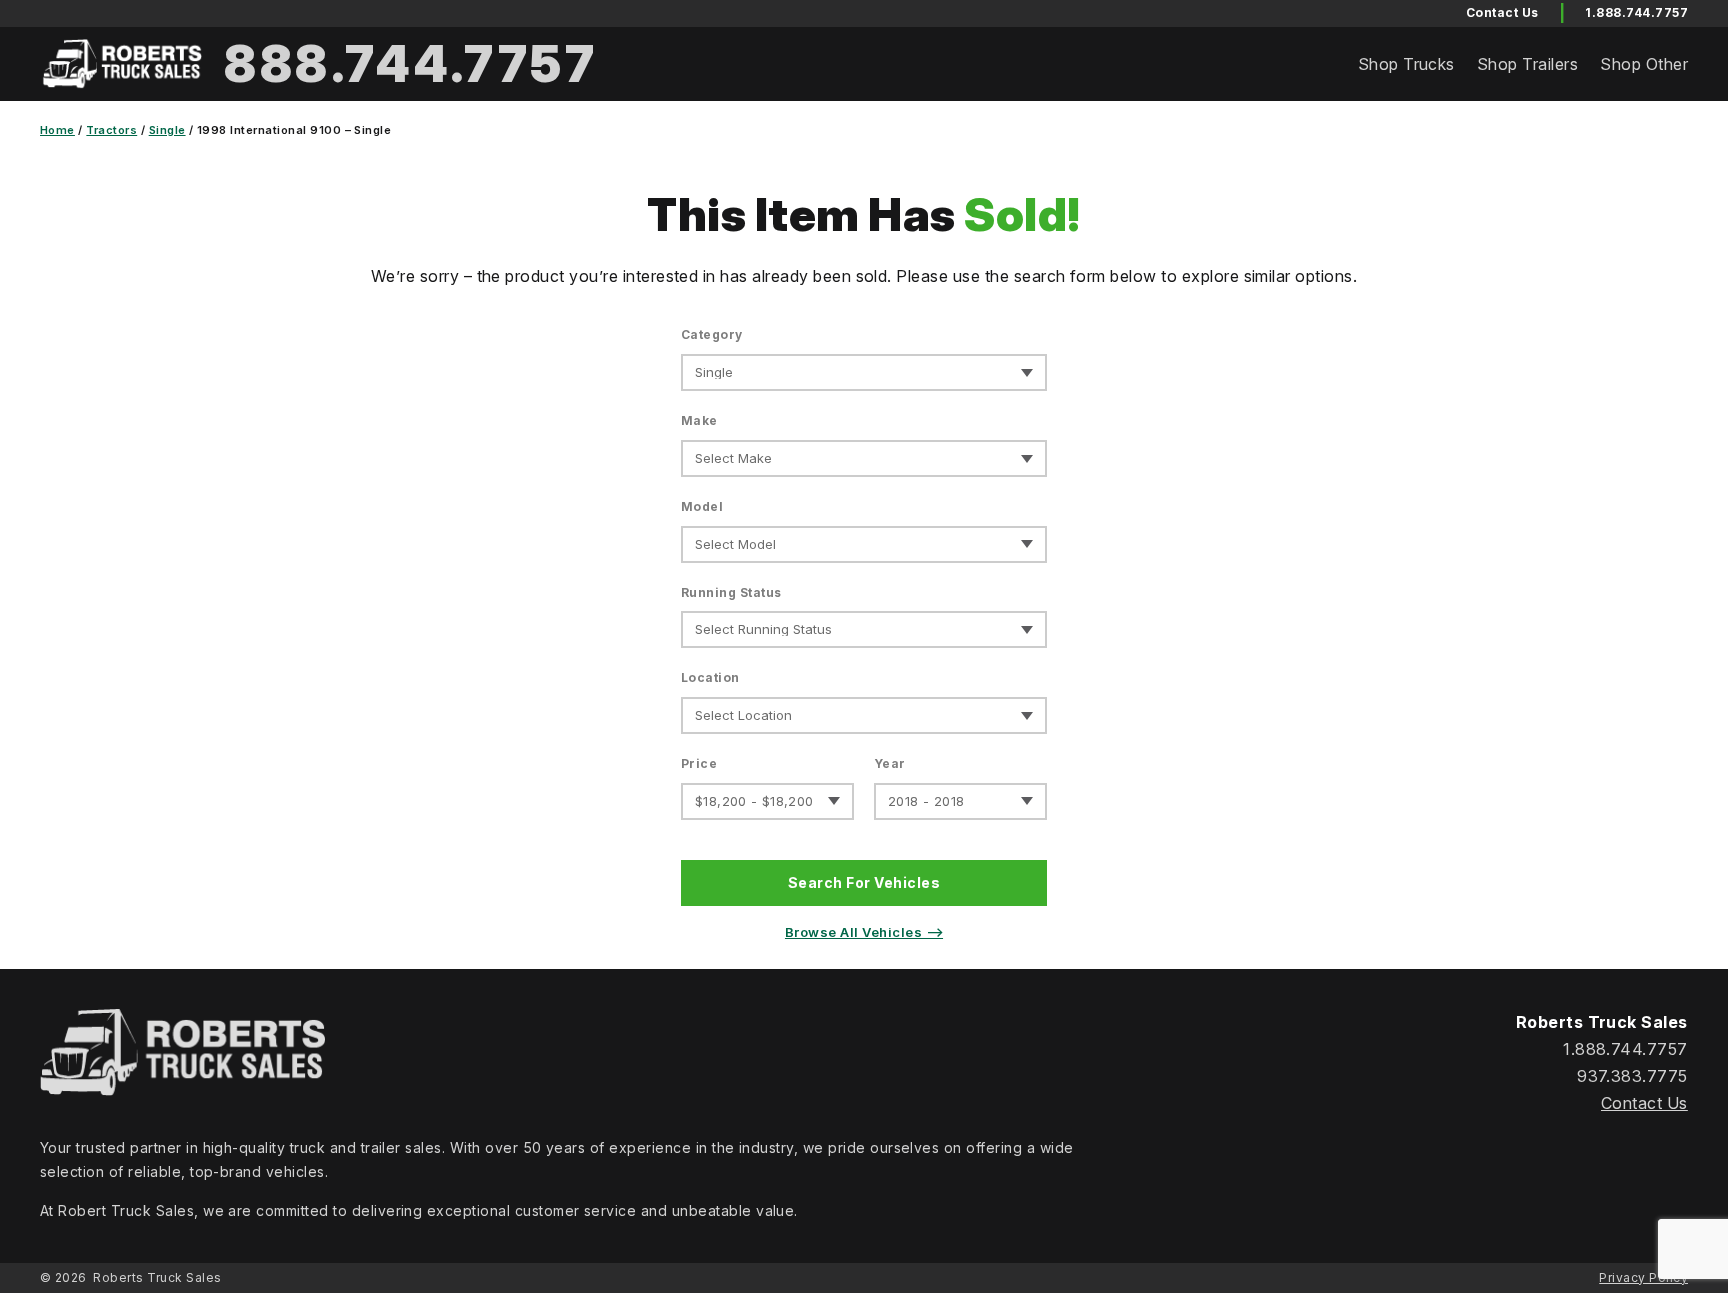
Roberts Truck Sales (157, 1277)
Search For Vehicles (864, 882)
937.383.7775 (1632, 1076)
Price (699, 763)
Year (890, 763)
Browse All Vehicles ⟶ (864, 932)
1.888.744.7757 (1636, 12)
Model (702, 506)
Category (712, 334)
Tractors (111, 130)
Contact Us (1644, 1103)
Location (710, 677)
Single (167, 130)
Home (57, 130)
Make (699, 420)
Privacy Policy (1643, 1277)
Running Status (731, 592)
